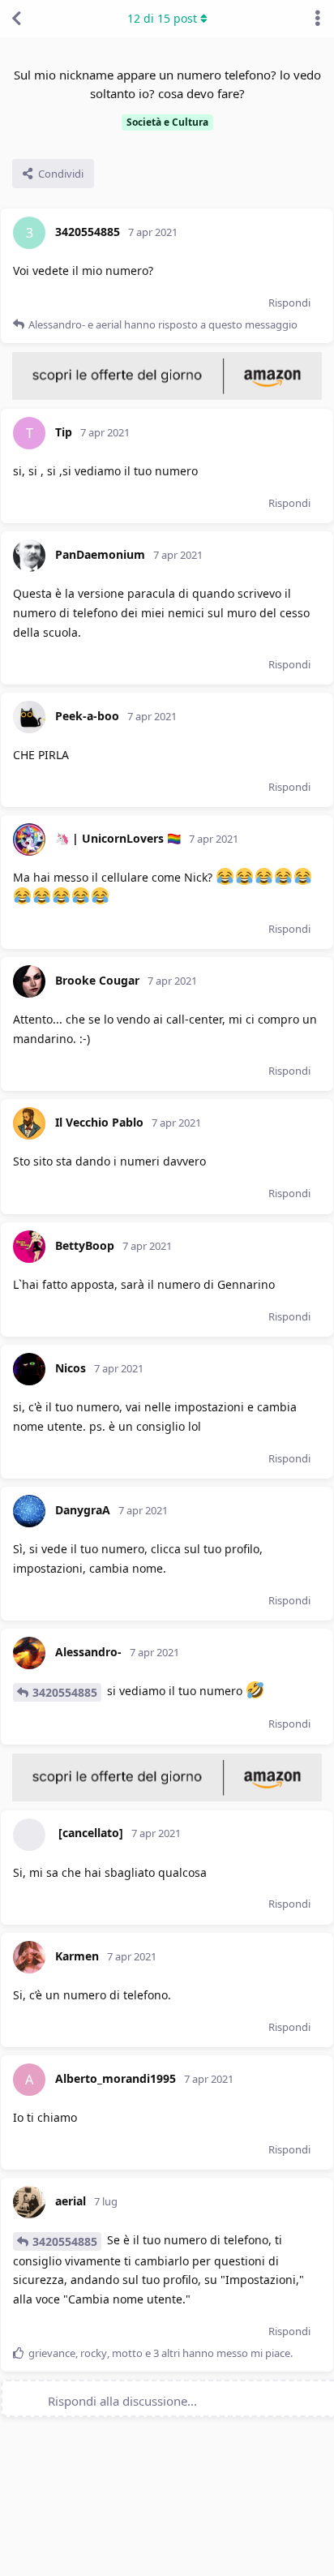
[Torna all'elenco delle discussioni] (16, 19)
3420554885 (65, 1692)
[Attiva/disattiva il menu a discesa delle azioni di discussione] (318, 19)
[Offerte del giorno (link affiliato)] (167, 396)
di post (162, 18)
